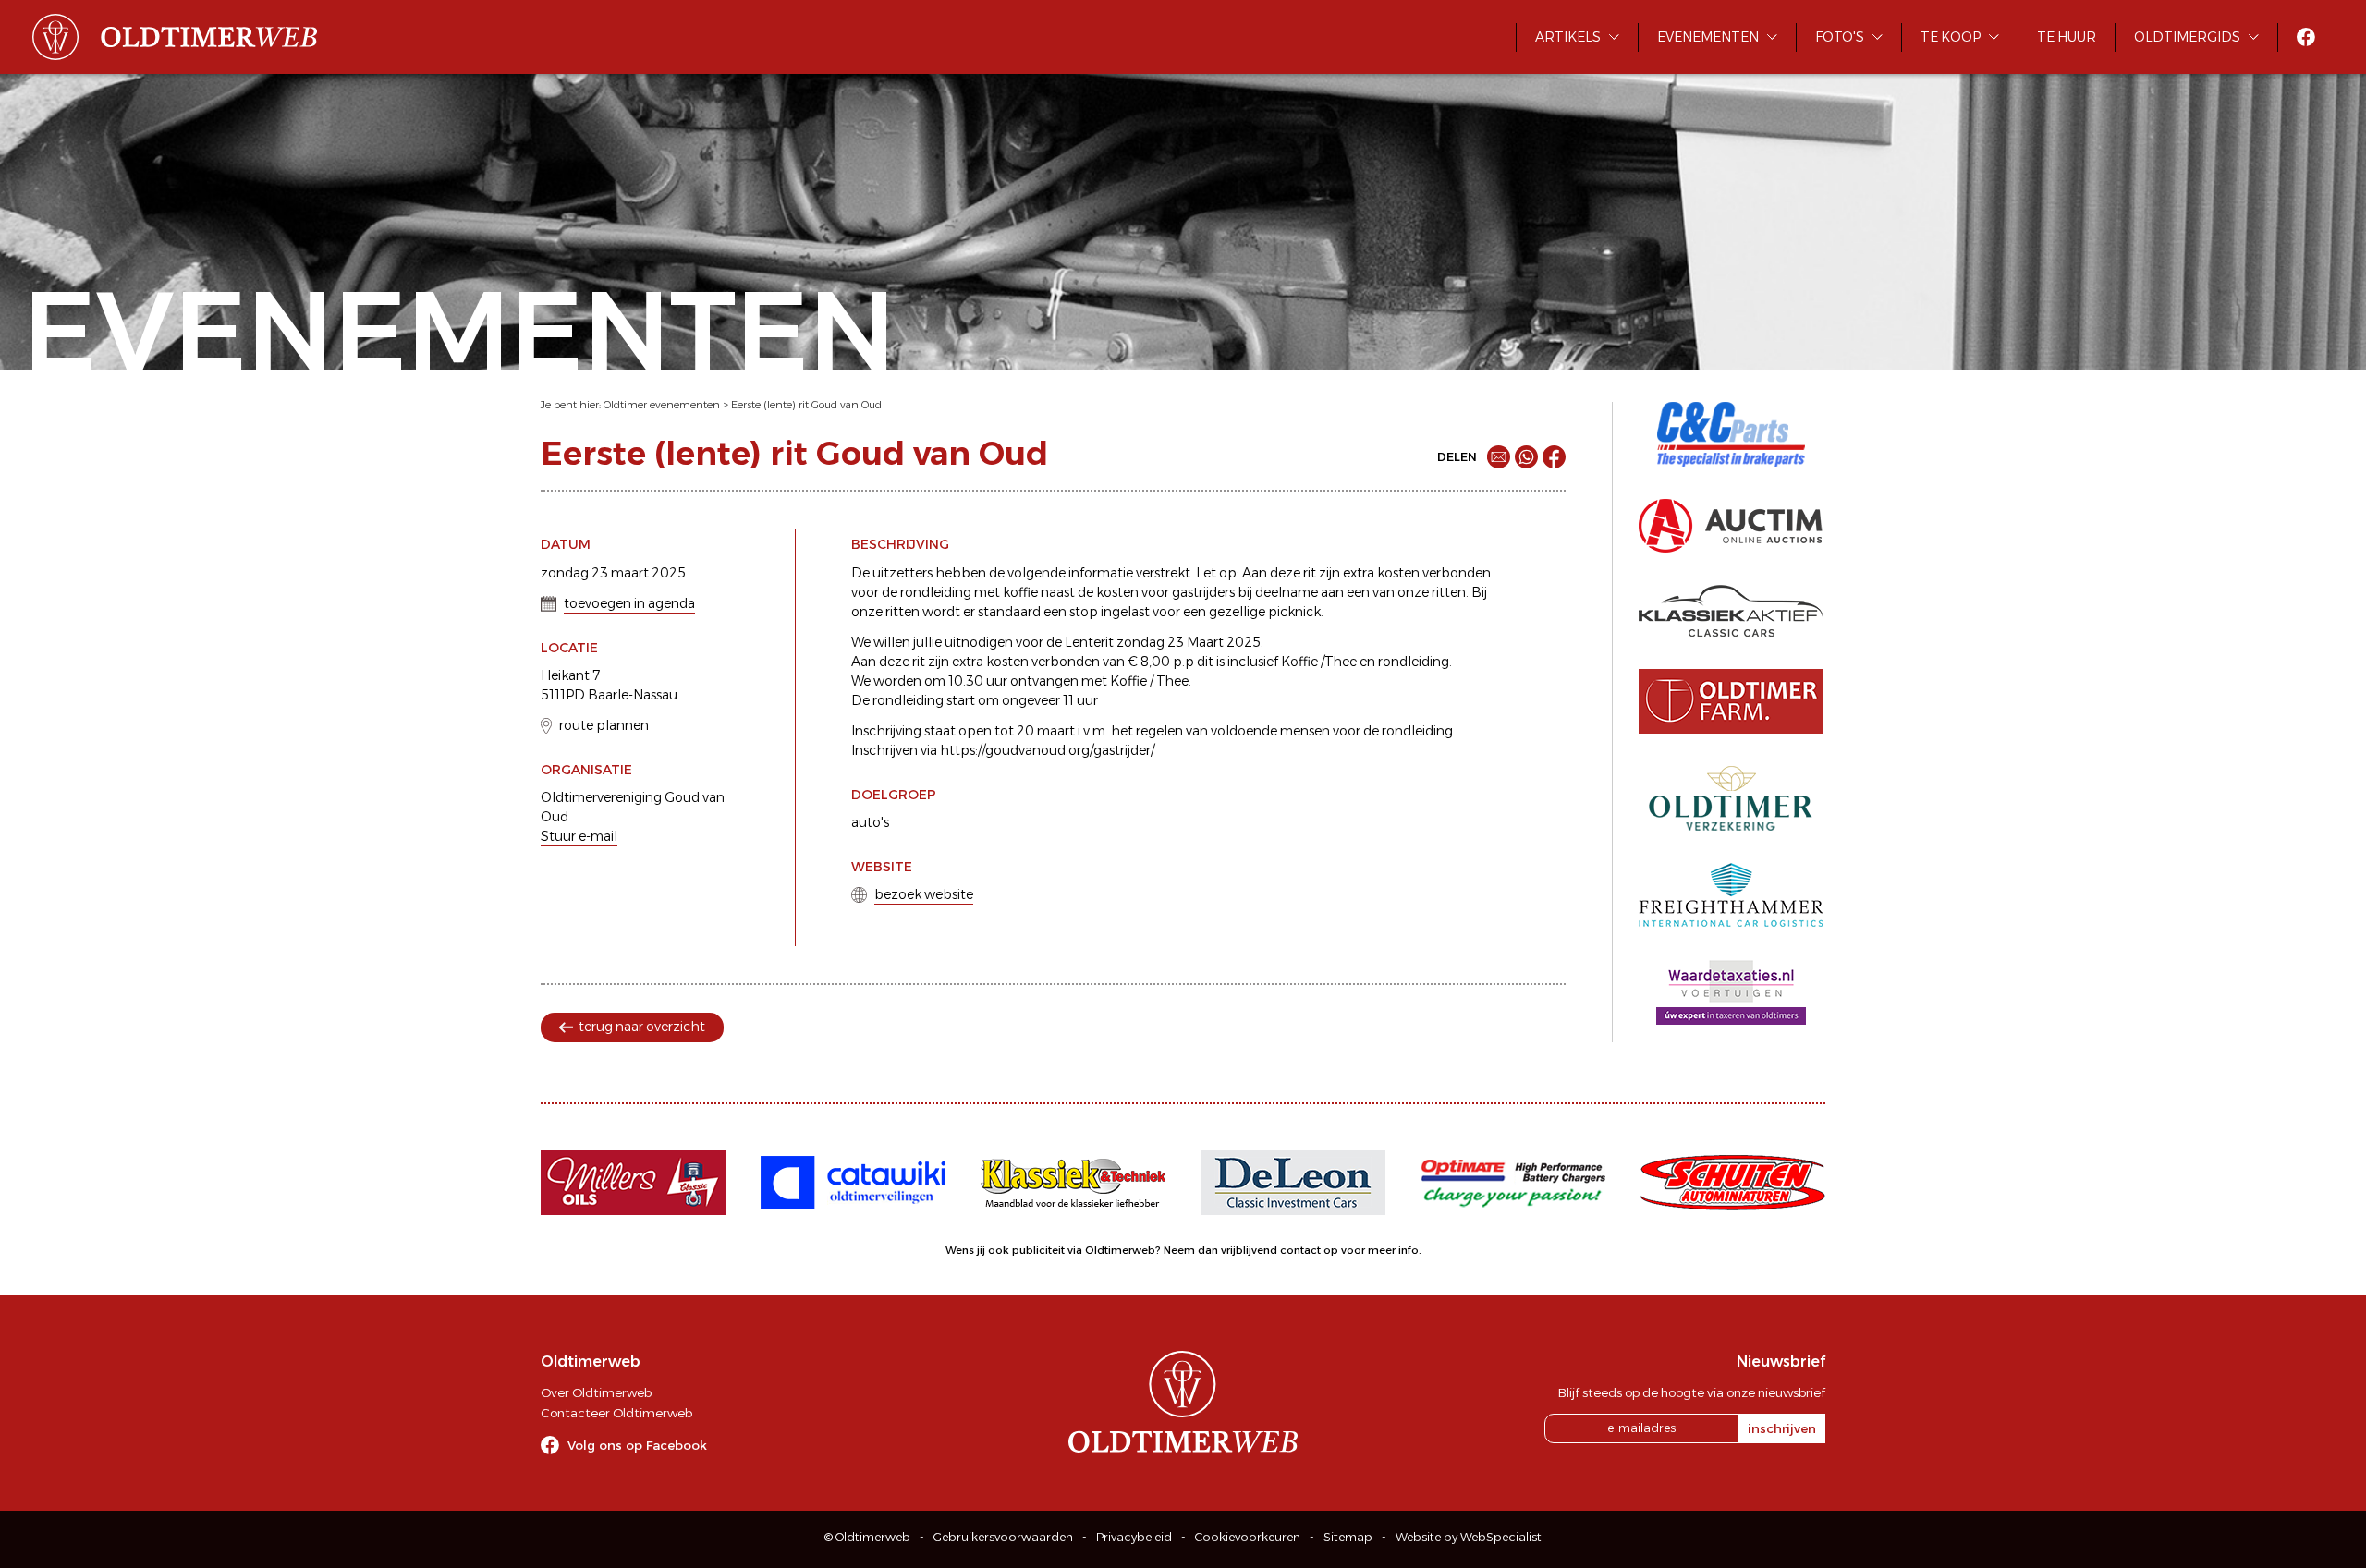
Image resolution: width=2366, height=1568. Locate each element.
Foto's (1840, 37)
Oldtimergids (2187, 37)
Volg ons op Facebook (637, 1445)
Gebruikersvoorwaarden (1003, 1537)
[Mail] (1499, 457)
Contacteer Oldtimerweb (616, 1413)
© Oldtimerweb (867, 1537)
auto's (870, 822)
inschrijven (1782, 1428)
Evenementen (1708, 37)
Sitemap (1348, 1537)
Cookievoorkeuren (1248, 1537)
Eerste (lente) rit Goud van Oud (806, 405)
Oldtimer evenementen (662, 405)
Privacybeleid (1134, 1537)
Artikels (1568, 37)
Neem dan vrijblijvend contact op (1251, 1250)
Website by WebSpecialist (1469, 1537)
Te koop (1951, 37)
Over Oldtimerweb (596, 1392)
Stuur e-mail (579, 836)
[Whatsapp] (1526, 457)
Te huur (2067, 37)
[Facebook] (1554, 457)
